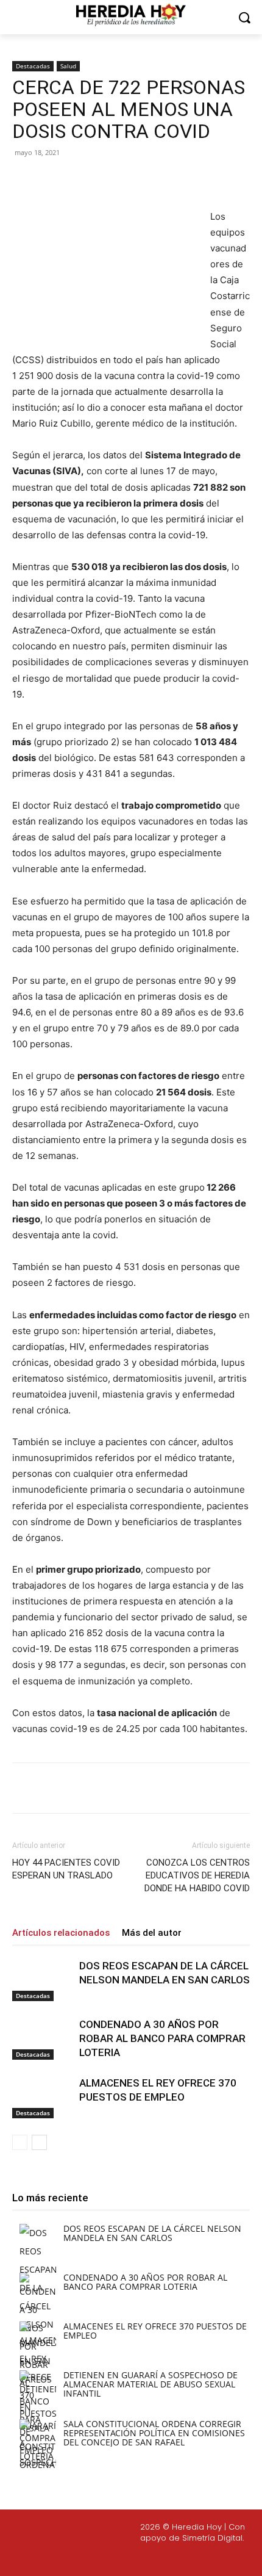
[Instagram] (121, 2558)
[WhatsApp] (147, 180)
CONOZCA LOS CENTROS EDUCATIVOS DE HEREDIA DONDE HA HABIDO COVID (197, 1875)
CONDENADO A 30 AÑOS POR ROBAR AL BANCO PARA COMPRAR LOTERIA (162, 2038)
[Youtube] (179, 2558)
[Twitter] (150, 2558)
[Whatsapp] (208, 2558)
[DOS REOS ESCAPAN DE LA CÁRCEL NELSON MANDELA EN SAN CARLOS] (43, 1980)
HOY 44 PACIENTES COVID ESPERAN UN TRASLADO (66, 1869)
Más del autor (152, 1933)
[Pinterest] (119, 180)
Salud (68, 66)
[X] (91, 180)
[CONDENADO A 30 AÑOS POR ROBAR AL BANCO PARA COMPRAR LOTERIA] (43, 2039)
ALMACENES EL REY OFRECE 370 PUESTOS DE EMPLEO (155, 2331)
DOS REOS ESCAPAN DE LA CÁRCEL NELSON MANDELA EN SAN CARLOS (152, 2233)
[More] (175, 180)
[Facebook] (63, 180)
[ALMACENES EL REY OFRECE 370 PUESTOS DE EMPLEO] (43, 2097)
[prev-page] (20, 2142)
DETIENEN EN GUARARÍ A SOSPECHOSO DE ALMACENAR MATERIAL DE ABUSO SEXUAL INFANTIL (150, 2384)
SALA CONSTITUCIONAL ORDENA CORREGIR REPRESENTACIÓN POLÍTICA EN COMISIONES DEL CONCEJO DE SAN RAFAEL (154, 2433)
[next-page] (39, 2142)
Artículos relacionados (61, 1933)
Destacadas (33, 66)
